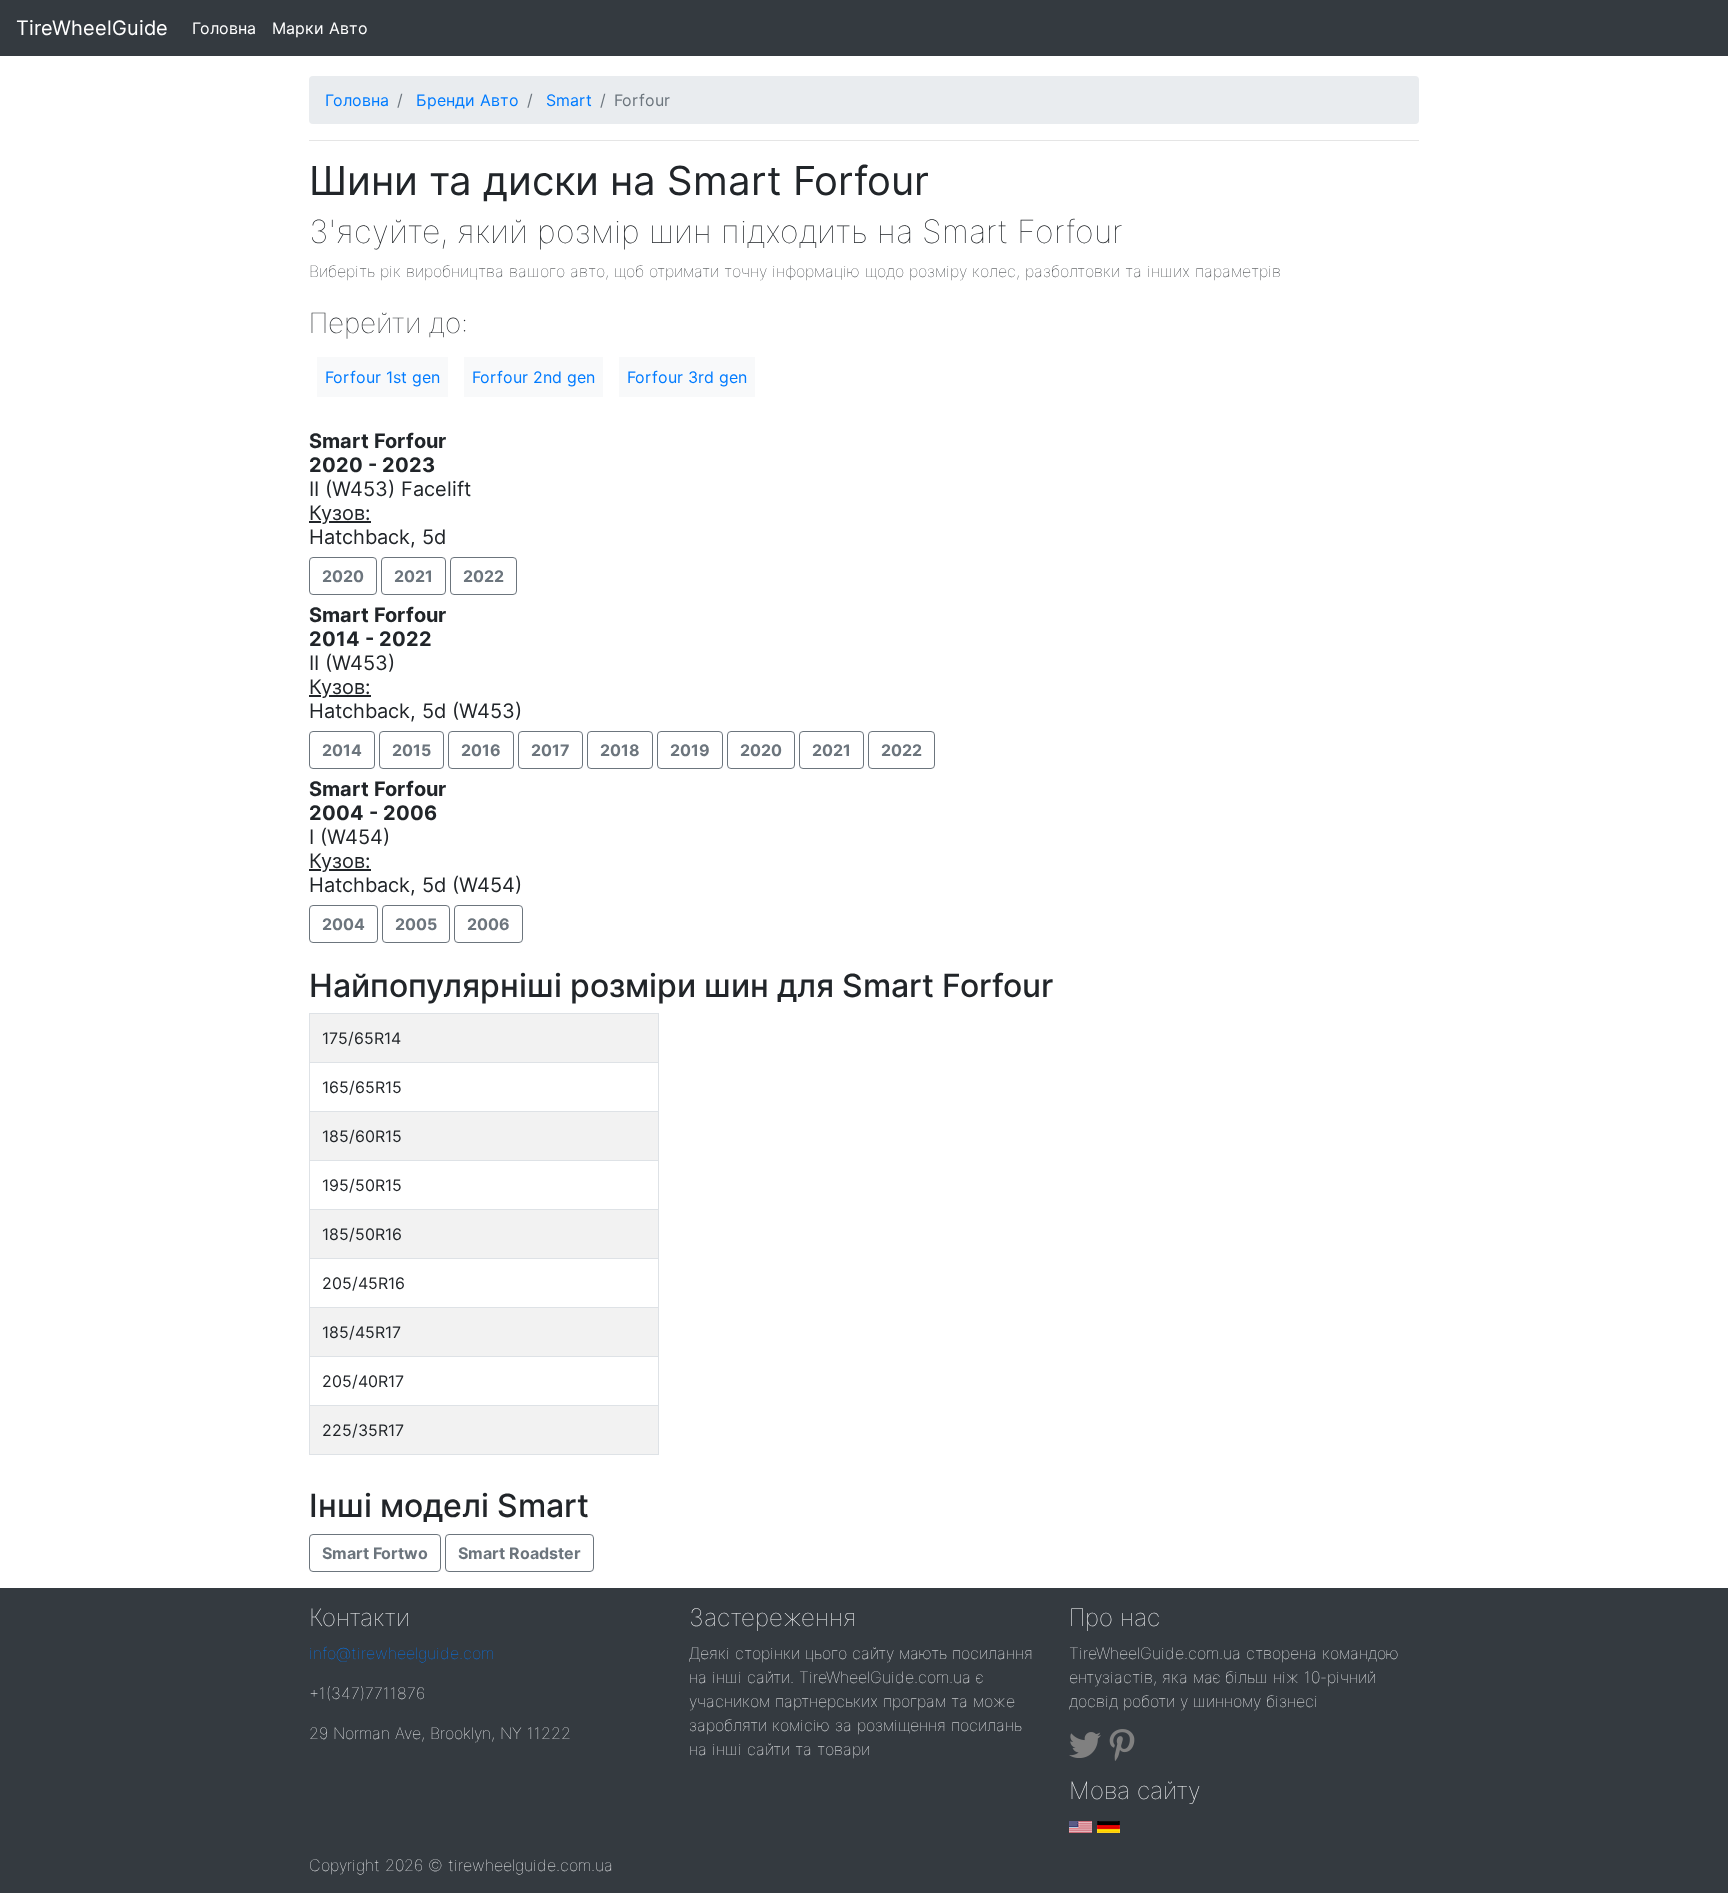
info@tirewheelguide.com (401, 1653)
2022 (483, 576)
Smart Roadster (519, 1553)
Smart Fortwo (375, 1553)
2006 (488, 924)
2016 (481, 750)
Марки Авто (320, 28)
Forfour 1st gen (382, 377)
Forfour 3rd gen (687, 377)
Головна (228, 27)
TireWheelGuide (92, 28)
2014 (342, 750)
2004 (343, 924)
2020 (343, 576)
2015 (411, 750)
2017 (550, 750)
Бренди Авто (467, 100)
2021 (413, 576)
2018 (620, 750)
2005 (416, 924)
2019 (690, 750)
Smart (569, 100)
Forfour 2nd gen (533, 377)
